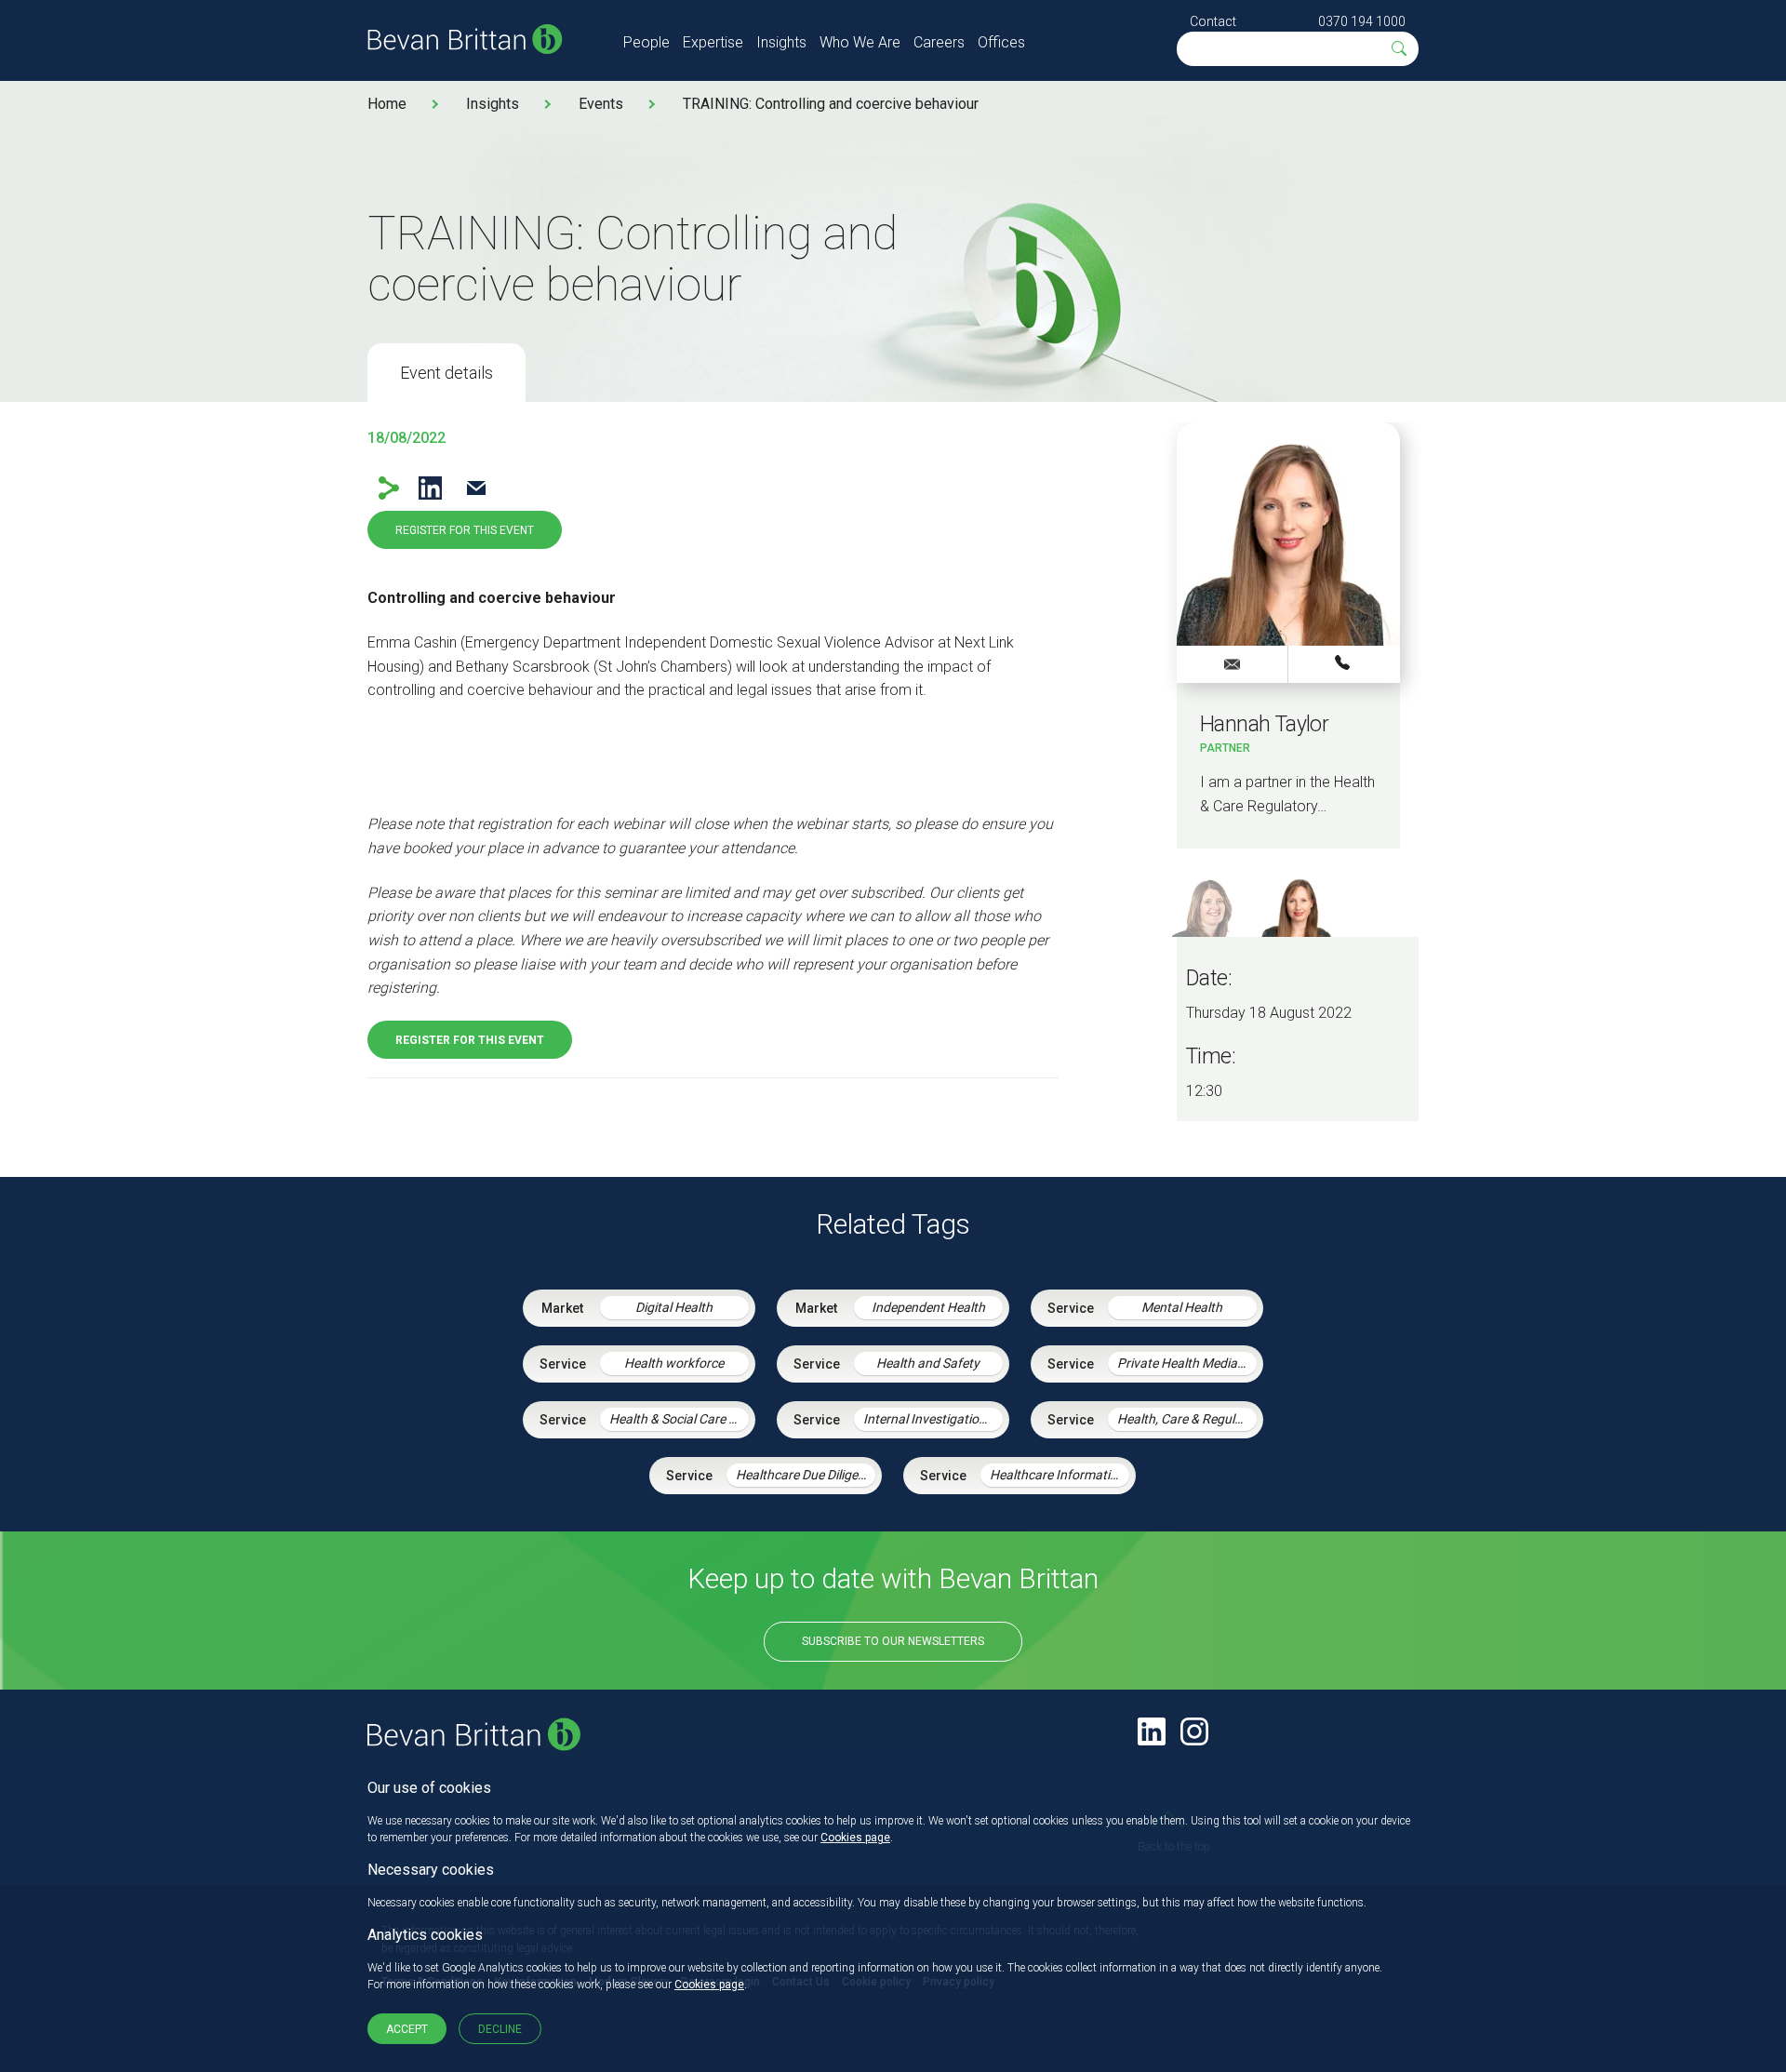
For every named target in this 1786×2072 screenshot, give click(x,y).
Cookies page (855, 1838)
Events (601, 104)
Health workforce (674, 1363)
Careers (939, 42)
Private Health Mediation (1187, 1363)
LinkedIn (430, 488)
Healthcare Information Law (1060, 1475)
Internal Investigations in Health (933, 1419)
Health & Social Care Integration (679, 1419)
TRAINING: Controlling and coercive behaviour (831, 104)
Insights (781, 42)
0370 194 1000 (1362, 21)
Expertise (713, 42)
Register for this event (465, 530)
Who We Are (860, 42)
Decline (500, 2029)
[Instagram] (1194, 1731)
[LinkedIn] (1152, 1731)
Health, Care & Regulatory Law (1187, 1419)
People (646, 42)
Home (387, 104)
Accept (407, 2029)
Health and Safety (928, 1363)
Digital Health (674, 1307)
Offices (1001, 42)
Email (476, 488)
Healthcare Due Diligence (806, 1475)
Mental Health (1182, 1307)
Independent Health (928, 1307)
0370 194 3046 (1344, 663)
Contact (1213, 21)
